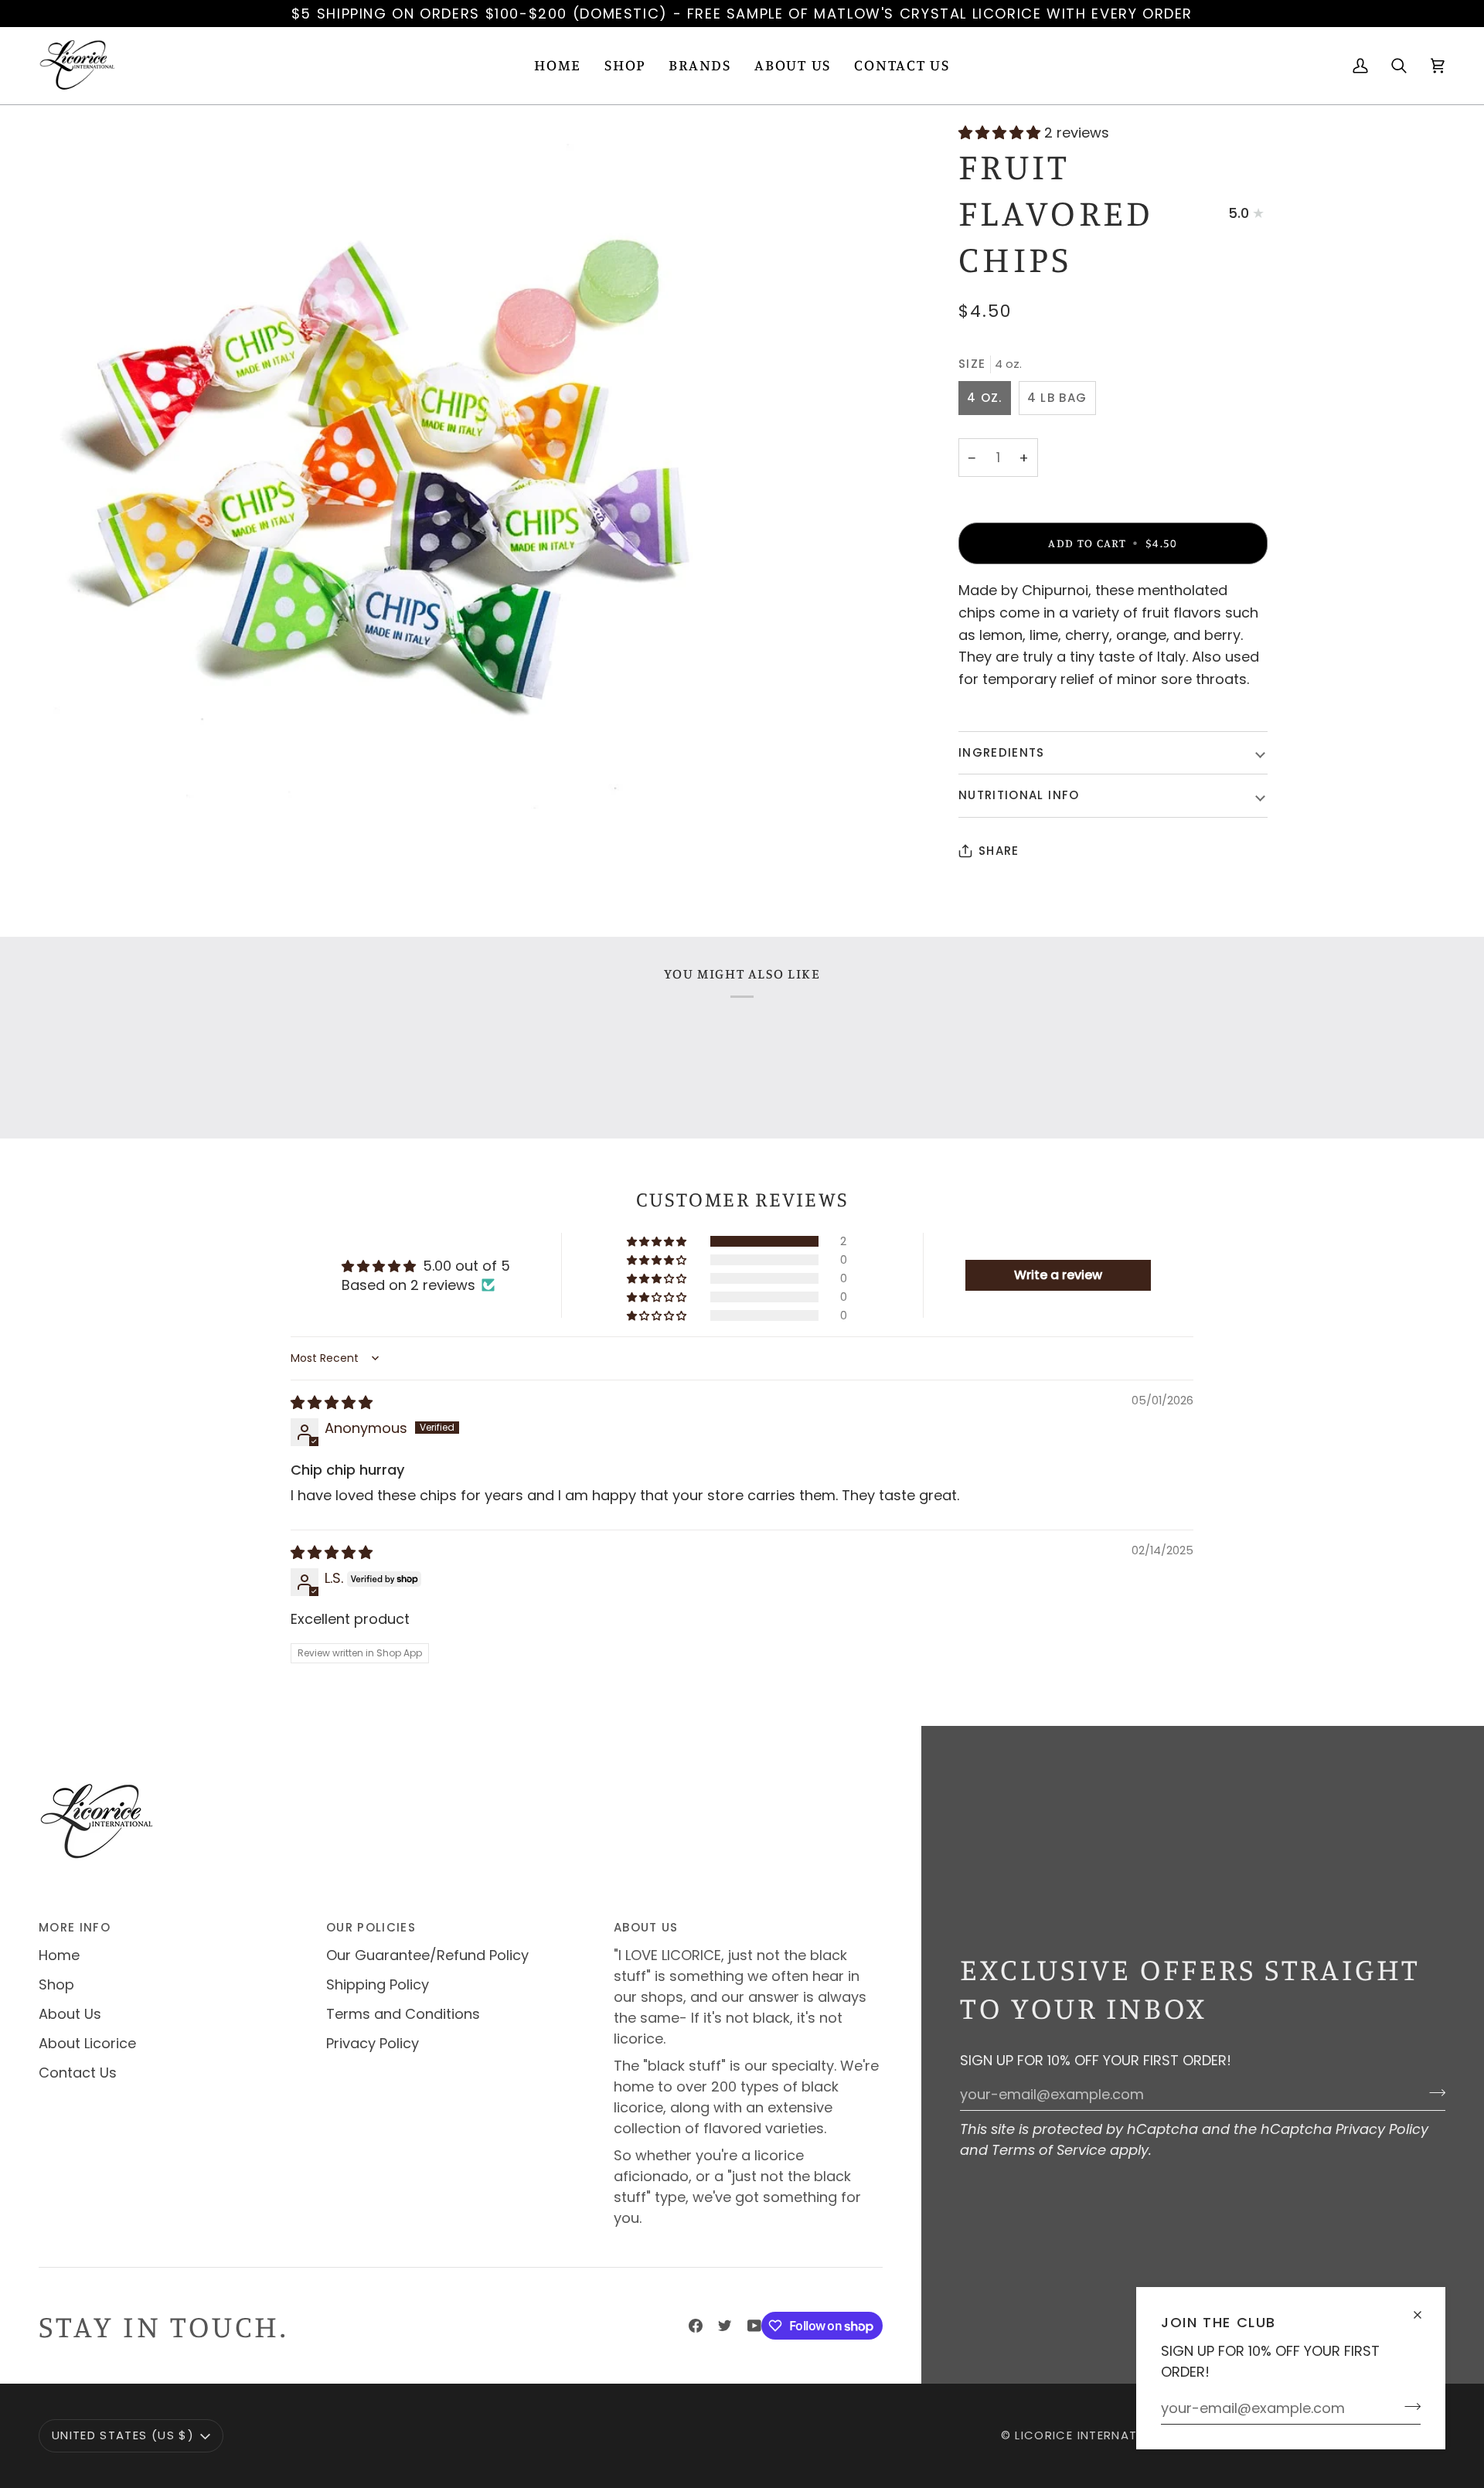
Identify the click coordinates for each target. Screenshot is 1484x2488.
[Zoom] (390, 475)
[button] (625, 66)
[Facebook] (696, 2326)
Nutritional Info (1019, 795)
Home (59, 1955)
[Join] (1408, 2406)
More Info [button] (75, 1927)
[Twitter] (725, 2326)
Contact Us (78, 2073)
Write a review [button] (1058, 1275)
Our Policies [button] (371, 1927)
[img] (332, 1402)
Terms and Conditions (403, 2014)
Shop (56, 1984)
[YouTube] (754, 2326)
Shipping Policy (378, 1984)
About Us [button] (646, 1927)
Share (999, 851)
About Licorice (87, 2043)
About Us (70, 2014)
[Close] (1424, 2308)
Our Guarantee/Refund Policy (427, 1955)
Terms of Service (1049, 2150)
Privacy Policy (1382, 2129)
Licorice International (1094, 2435)
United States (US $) (123, 2435)
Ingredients (1002, 752)
